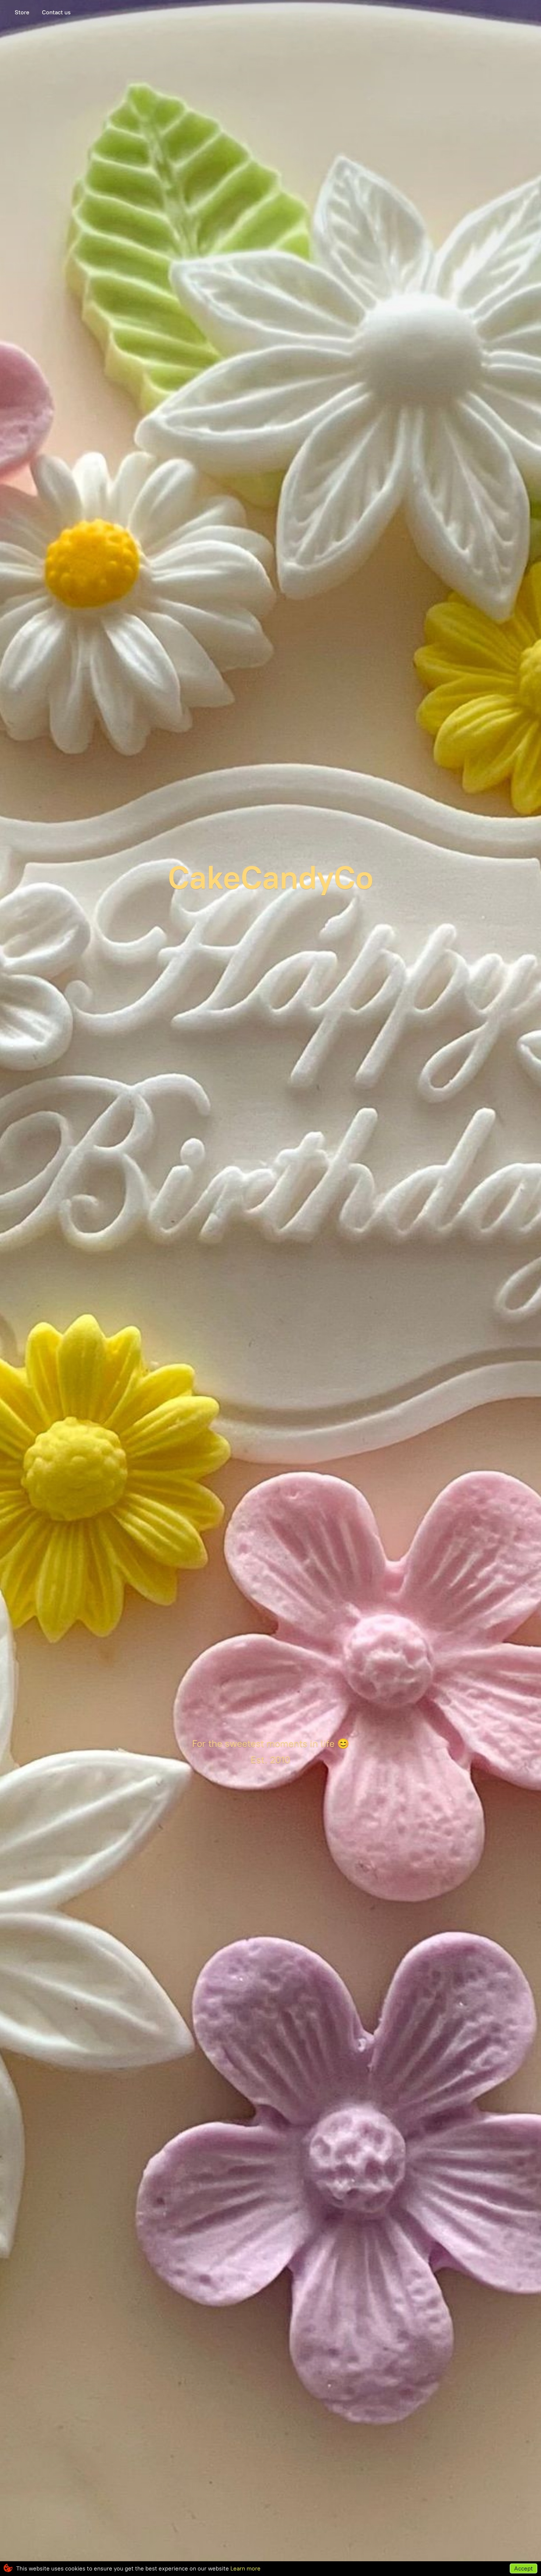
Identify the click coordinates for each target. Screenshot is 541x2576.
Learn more (245, 2568)
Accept (524, 2568)
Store (22, 12)
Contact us (56, 12)
